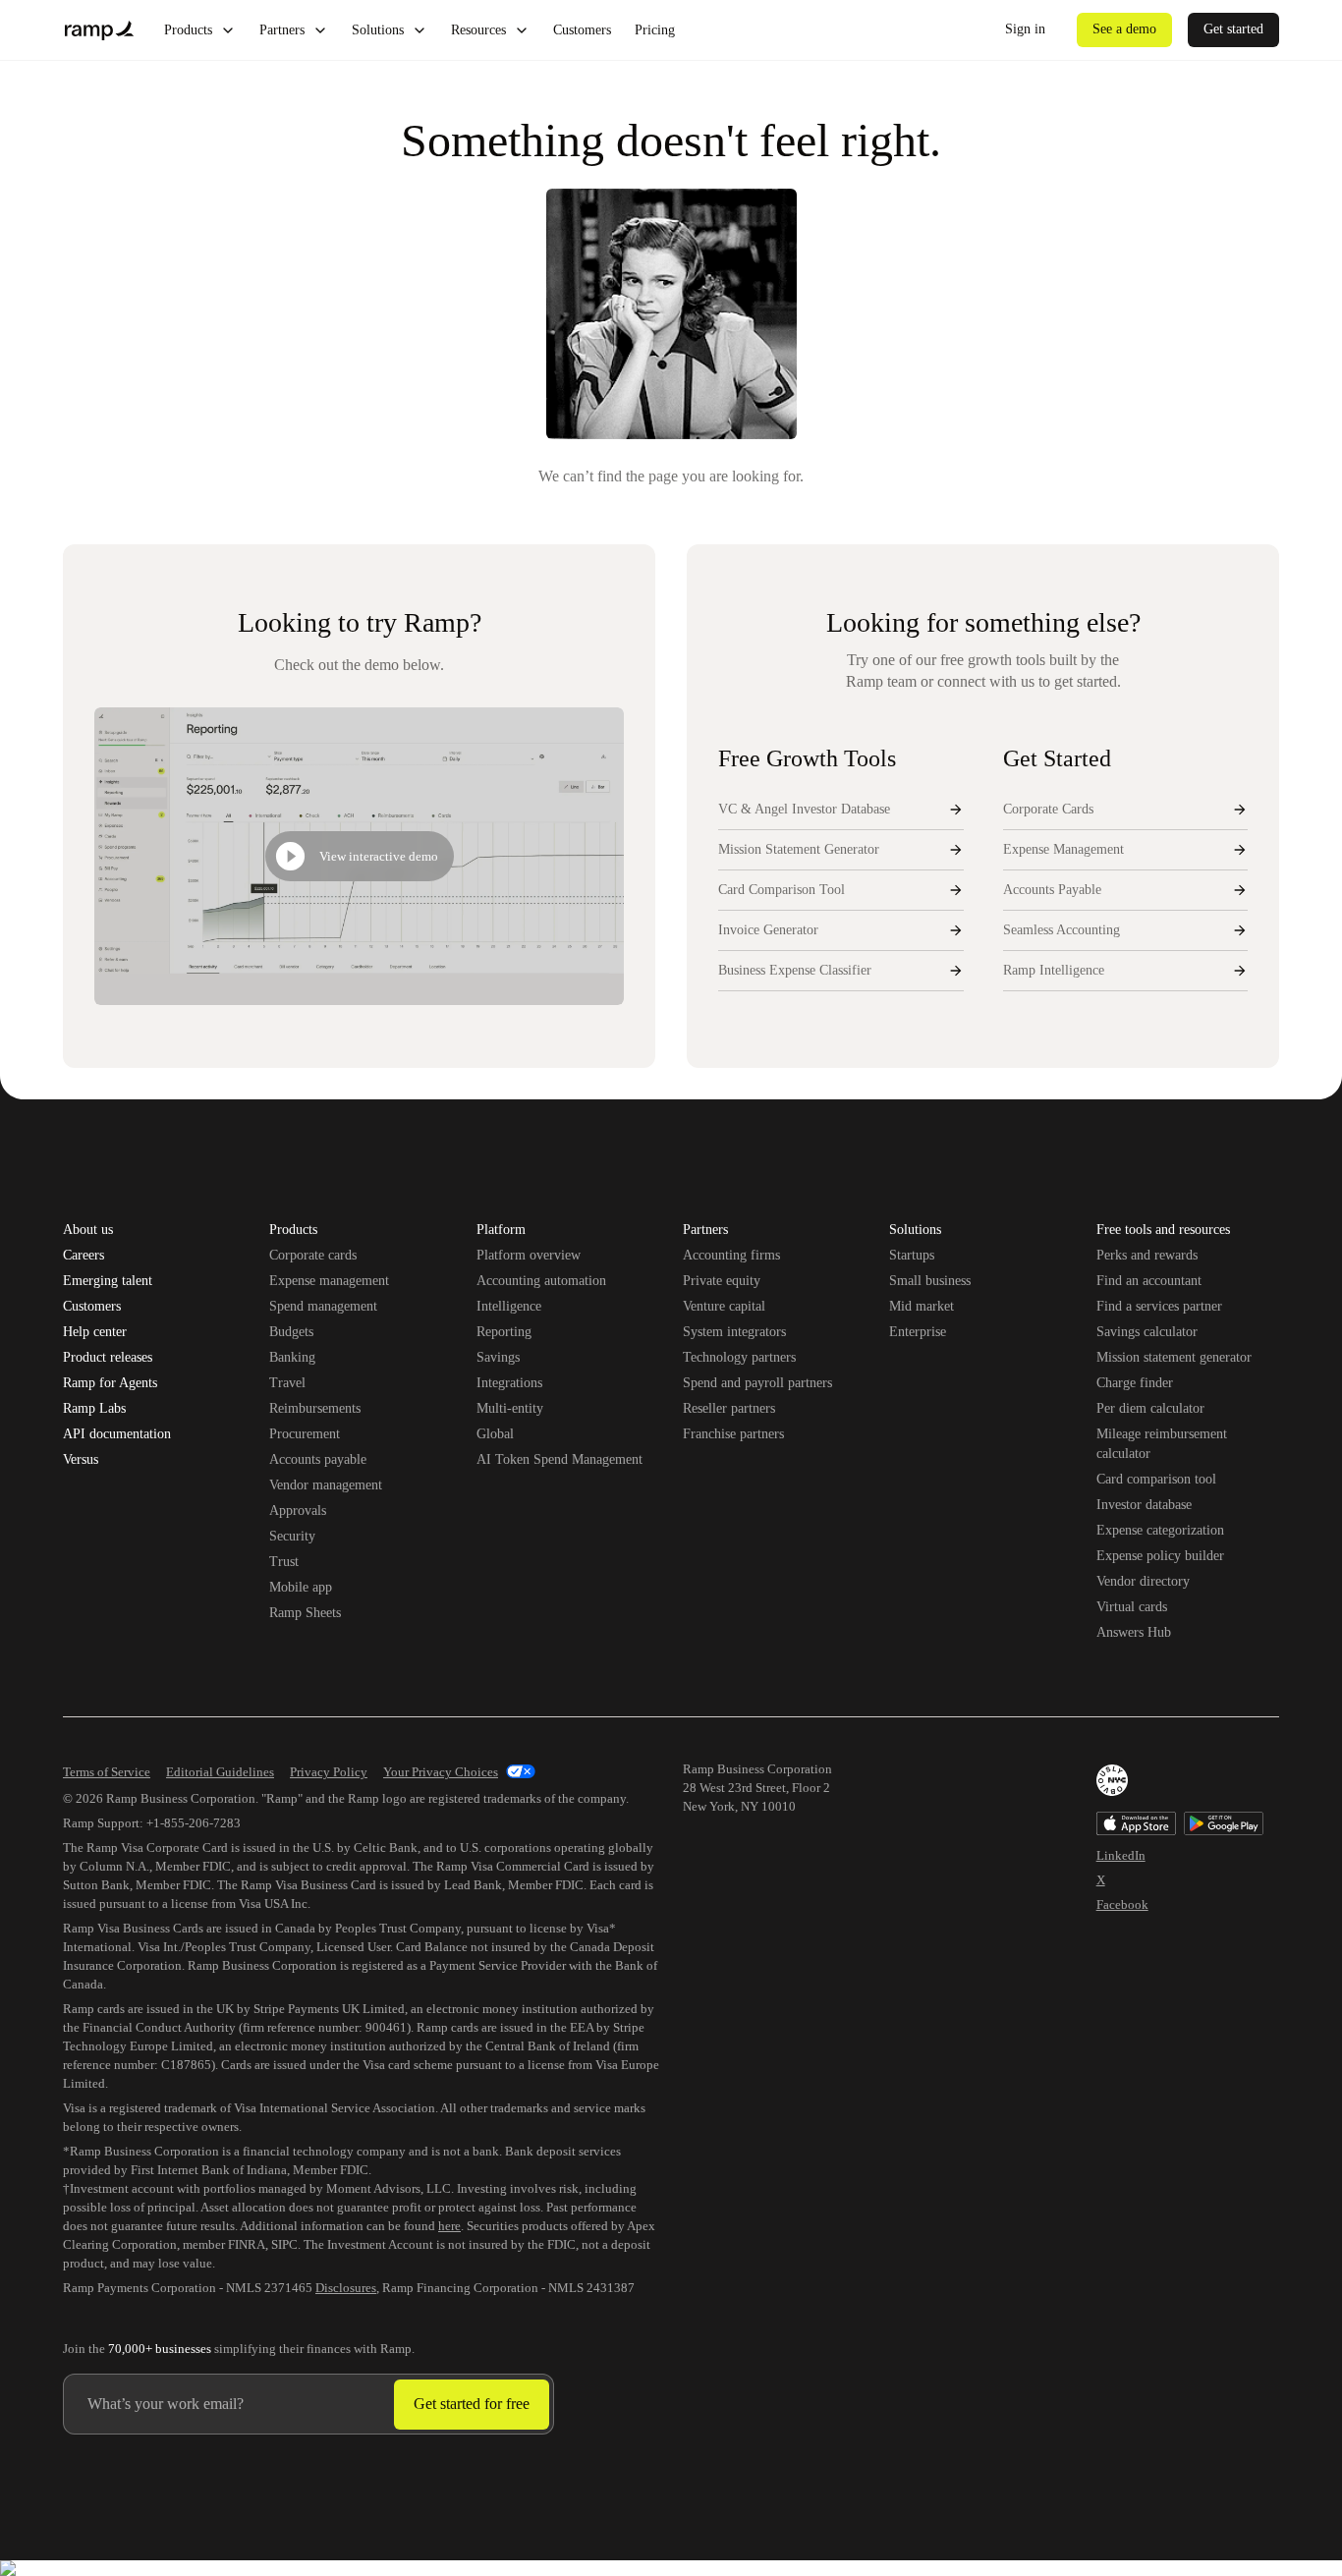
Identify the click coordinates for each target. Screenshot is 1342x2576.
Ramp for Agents (110, 1383)
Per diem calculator (1150, 1408)
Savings (498, 1357)
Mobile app (301, 1587)
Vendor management (326, 1485)
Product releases (108, 1358)
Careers (84, 1256)
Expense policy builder (1160, 1556)
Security (292, 1536)
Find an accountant (1149, 1281)
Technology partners (739, 1357)
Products (188, 30)
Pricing (655, 30)
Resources (478, 30)
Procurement (305, 1434)
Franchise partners (733, 1434)
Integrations (509, 1383)
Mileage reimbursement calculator (1162, 1444)
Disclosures (346, 2288)
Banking (292, 1357)
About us (88, 1230)
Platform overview (529, 1255)
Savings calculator (1147, 1332)
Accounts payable (318, 1459)
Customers (582, 30)
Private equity (722, 1281)
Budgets (291, 1332)
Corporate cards (313, 1255)
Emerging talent (108, 1281)
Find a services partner (1159, 1306)
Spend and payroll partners (757, 1383)
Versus (81, 1460)
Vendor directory (1143, 1581)
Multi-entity (510, 1408)
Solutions (378, 30)
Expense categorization (1160, 1530)
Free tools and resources (1163, 1231)
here (449, 2226)
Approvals (298, 1511)
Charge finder (1135, 1383)
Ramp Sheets (305, 1613)
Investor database (1144, 1505)
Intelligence (509, 1306)
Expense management (329, 1281)
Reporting (504, 1332)
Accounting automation (541, 1281)
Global (495, 1434)
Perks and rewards (1147, 1255)
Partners (282, 30)
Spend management (323, 1306)
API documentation (117, 1434)
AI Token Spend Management (559, 1459)
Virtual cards (1132, 1607)
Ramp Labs (94, 1409)
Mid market (922, 1306)
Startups (912, 1255)
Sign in (1025, 29)
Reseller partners (729, 1408)
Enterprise (918, 1332)
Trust (284, 1562)
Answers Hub (1134, 1632)
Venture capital (724, 1306)
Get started (1233, 29)
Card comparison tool (1156, 1479)
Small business (930, 1281)
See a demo (1124, 29)
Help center (95, 1332)
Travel (287, 1383)
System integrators (734, 1332)
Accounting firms (731, 1255)
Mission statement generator (1174, 1357)
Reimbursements (315, 1408)
